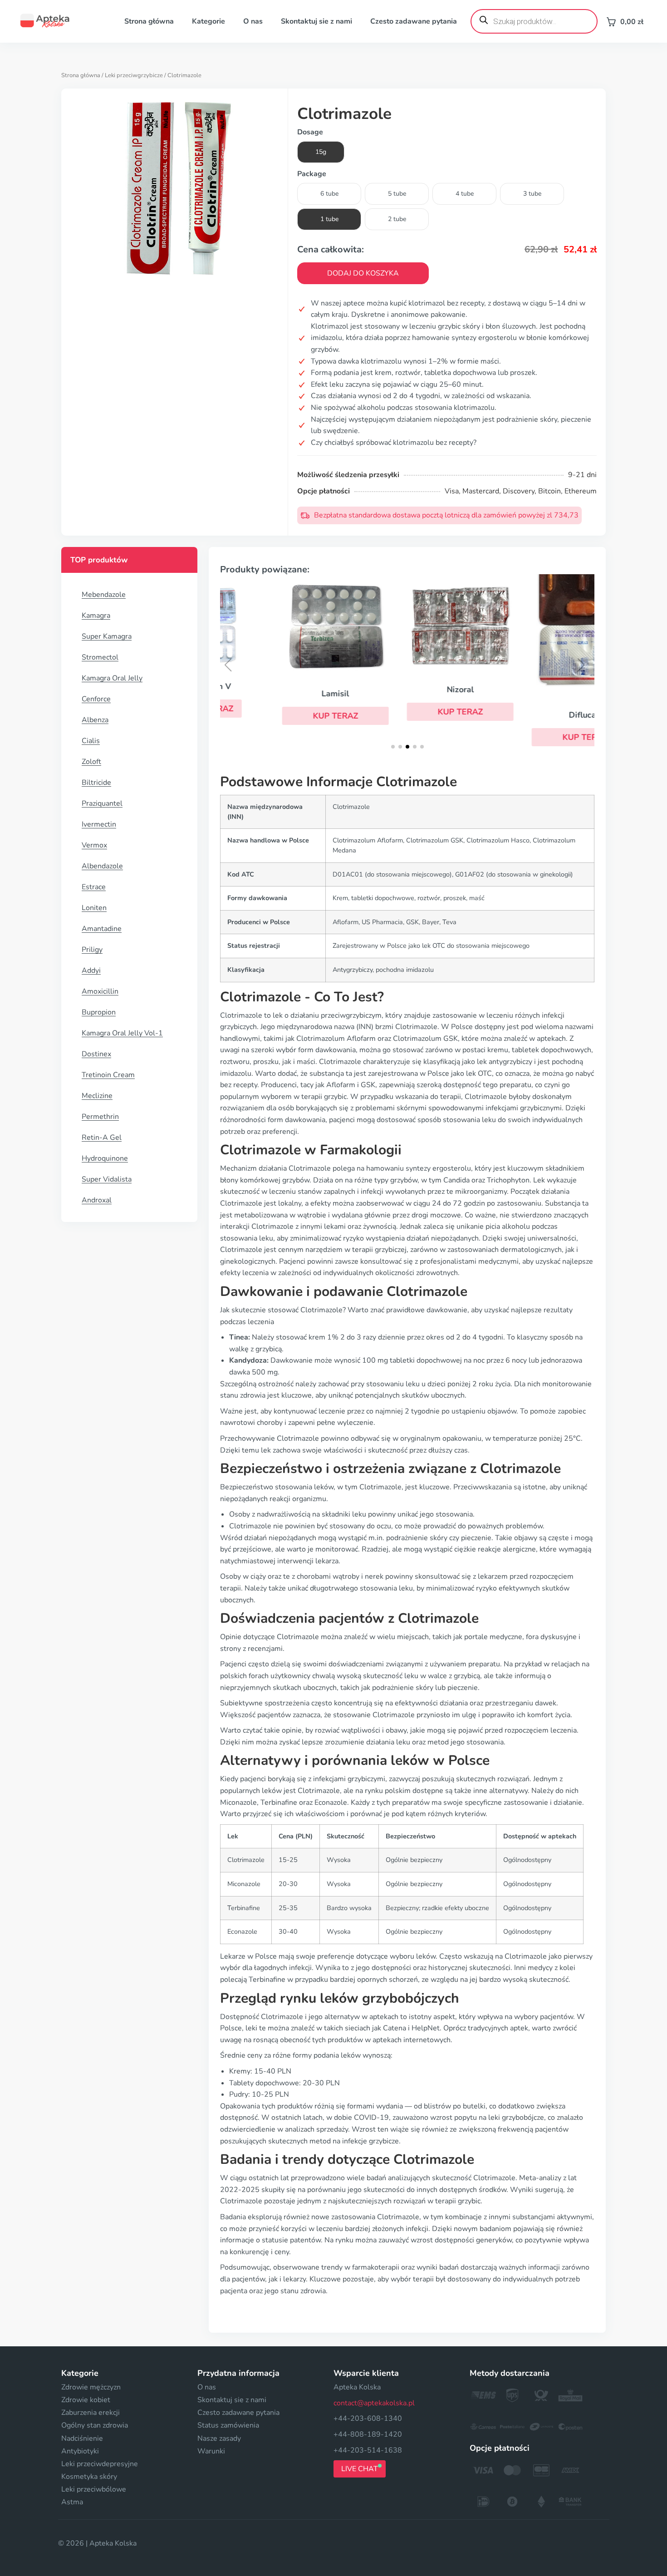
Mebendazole (104, 595)
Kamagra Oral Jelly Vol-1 (122, 1033)
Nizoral (407, 690)
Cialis (91, 741)
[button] (282, 716)
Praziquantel (102, 803)
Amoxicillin (100, 991)
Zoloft (91, 762)
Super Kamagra (107, 636)
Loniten (94, 908)
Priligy (92, 950)
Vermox (94, 845)
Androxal (97, 1200)
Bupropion (99, 1012)
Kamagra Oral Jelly (112, 678)
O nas (253, 21)
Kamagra (96, 616)
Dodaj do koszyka (363, 273)
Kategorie (208, 21)
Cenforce (96, 699)
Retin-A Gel (102, 1138)
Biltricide (96, 783)
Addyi (91, 970)
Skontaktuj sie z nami (316, 21)
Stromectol (100, 657)
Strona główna (149, 21)
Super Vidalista (107, 1179)
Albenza (95, 720)
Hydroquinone (105, 1158)
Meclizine (97, 1096)
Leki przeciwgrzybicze (134, 75)
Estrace (94, 887)
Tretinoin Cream (108, 1075)
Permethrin (100, 1117)
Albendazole (102, 866)
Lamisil (282, 694)
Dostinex (96, 1054)
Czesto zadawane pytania (414, 21)
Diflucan (532, 715)
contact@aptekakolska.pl (374, 2403)
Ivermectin (99, 824)
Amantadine (102, 929)
